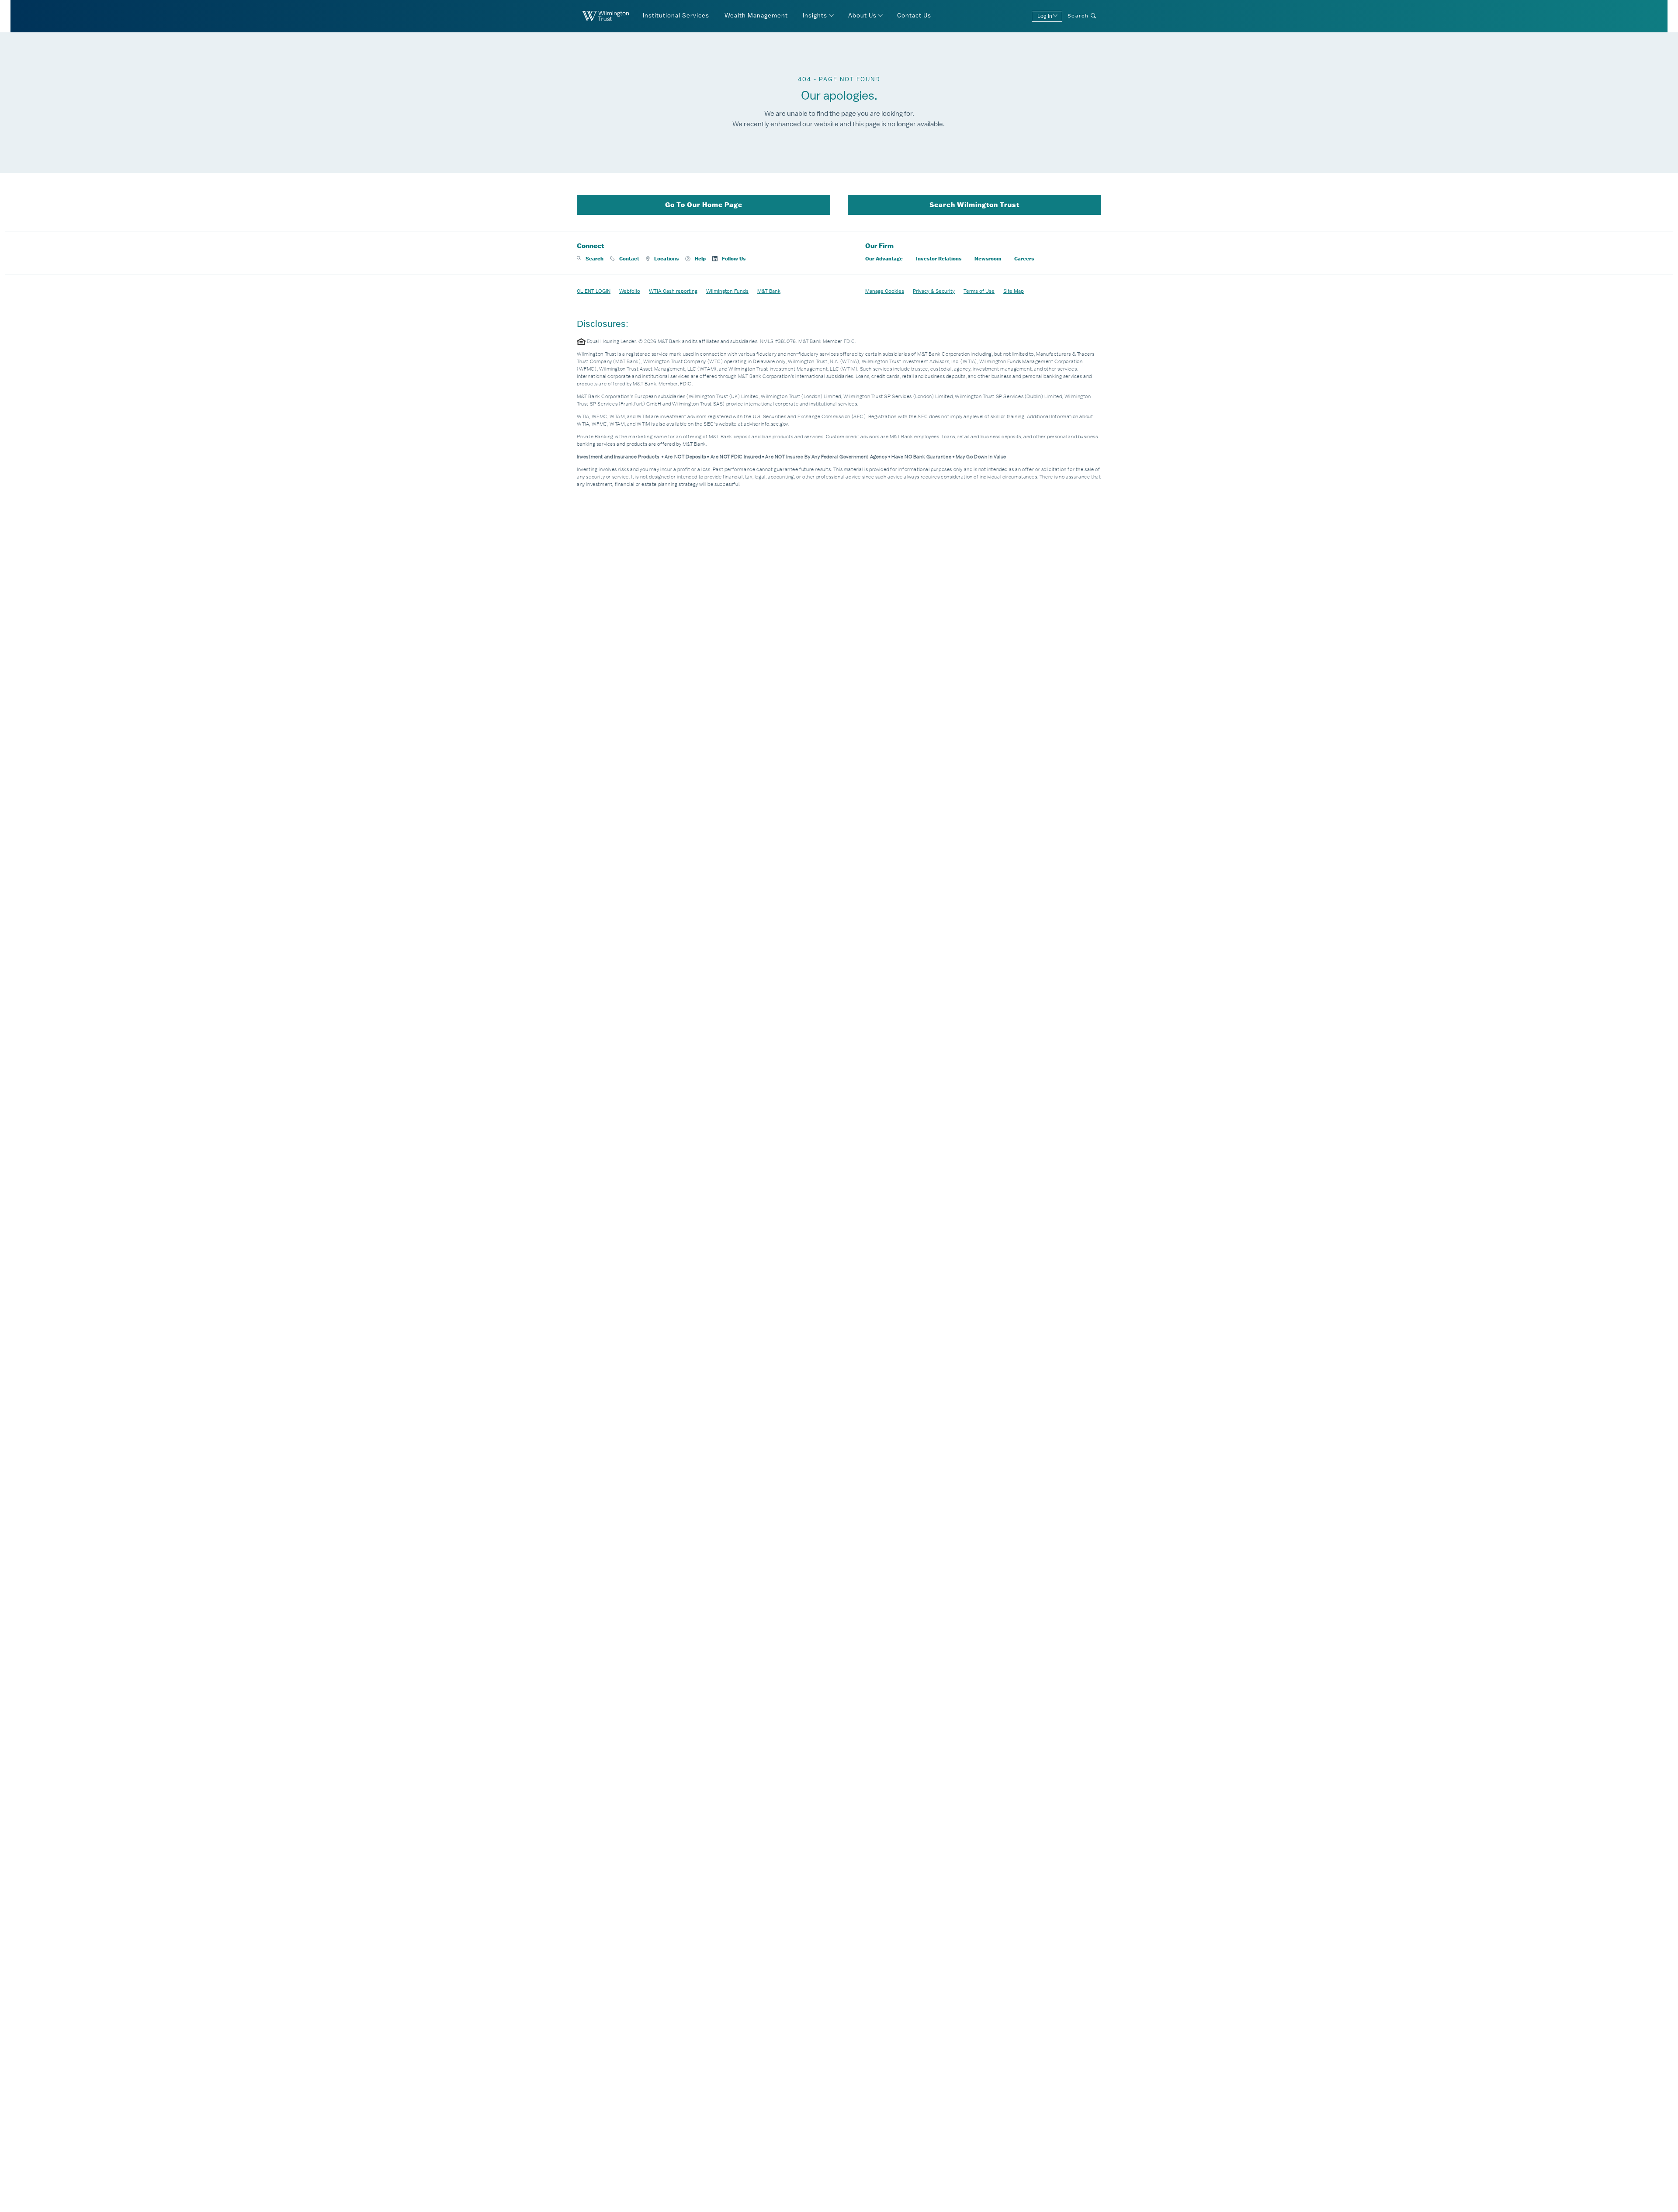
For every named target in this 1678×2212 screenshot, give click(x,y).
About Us (862, 16)
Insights (815, 16)
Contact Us (914, 16)
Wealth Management (756, 16)
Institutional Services (676, 16)
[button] (590, 259)
